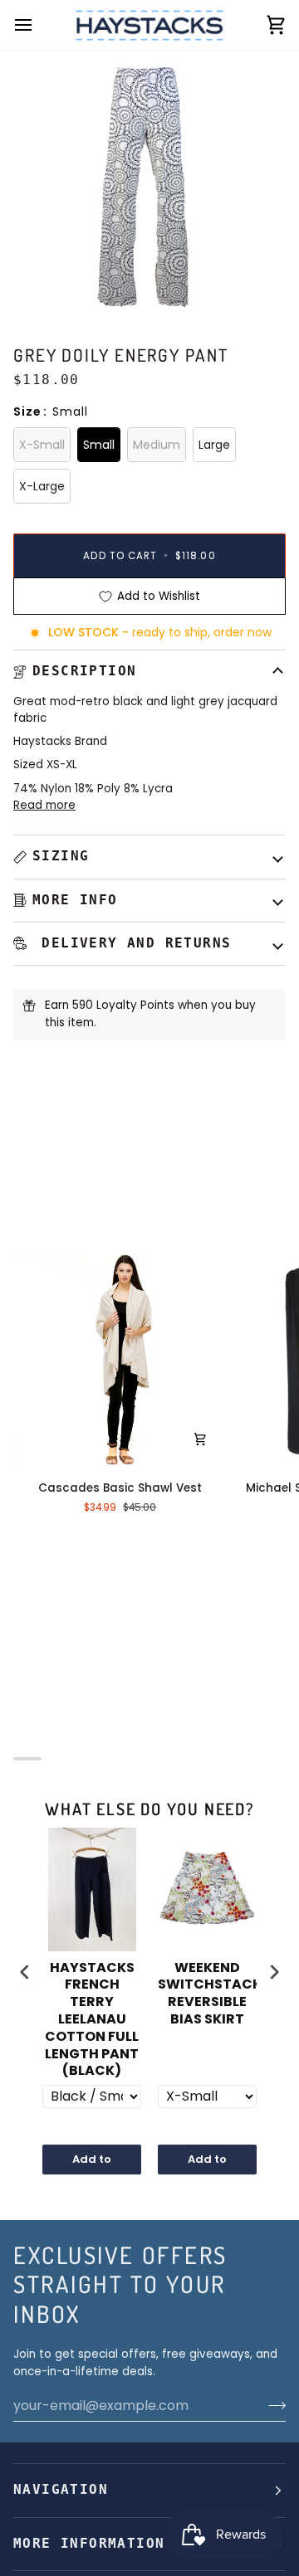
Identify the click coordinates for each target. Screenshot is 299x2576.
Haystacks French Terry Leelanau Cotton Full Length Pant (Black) (92, 2020)
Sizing (61, 856)
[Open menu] (38, 25)
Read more (44, 805)
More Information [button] (89, 2544)
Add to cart (92, 2163)
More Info (75, 900)
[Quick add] (200, 1439)
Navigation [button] (61, 2490)
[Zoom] (54, 281)
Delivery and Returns (132, 943)
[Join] (272, 2405)
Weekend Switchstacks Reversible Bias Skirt (207, 1994)
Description (84, 671)
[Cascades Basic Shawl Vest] (120, 1360)
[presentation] (25, 1972)
